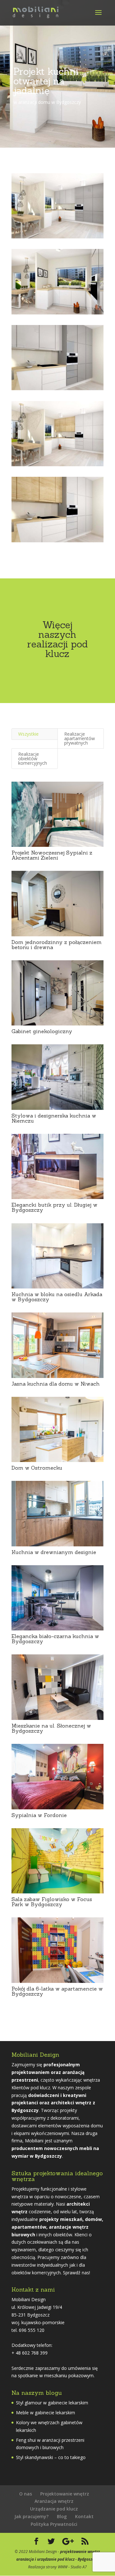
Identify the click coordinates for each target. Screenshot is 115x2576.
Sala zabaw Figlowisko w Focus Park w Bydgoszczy (52, 1902)
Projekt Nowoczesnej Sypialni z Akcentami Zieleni (52, 855)
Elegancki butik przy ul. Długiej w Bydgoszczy (54, 1207)
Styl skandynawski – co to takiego (51, 2457)
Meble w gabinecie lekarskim (46, 2413)
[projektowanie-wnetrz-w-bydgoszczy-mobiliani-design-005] (57, 542)
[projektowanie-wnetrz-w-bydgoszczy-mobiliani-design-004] (57, 466)
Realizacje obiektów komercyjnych (33, 758)
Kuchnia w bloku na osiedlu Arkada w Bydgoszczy (57, 1297)
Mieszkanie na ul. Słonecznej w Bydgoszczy (51, 1728)
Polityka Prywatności (54, 2524)
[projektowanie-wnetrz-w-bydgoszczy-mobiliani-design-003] (57, 390)
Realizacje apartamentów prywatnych (80, 738)
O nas (26, 2494)
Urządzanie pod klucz (54, 2509)
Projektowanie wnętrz (65, 2494)
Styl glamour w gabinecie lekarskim (52, 2403)
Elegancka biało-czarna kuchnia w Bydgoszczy (55, 1639)
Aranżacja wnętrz (54, 2501)
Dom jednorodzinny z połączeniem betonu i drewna (57, 945)
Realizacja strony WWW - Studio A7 (57, 2567)
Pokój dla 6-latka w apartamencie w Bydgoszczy (57, 1991)
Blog (62, 2516)
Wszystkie (28, 734)
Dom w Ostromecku (37, 1468)
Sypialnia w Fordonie (39, 1815)
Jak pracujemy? (31, 2516)
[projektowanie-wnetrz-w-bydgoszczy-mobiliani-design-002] (57, 314)
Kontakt (84, 2516)
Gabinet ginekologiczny (42, 1031)
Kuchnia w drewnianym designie (54, 1552)
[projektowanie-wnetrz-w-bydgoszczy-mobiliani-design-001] (57, 238)
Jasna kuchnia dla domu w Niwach (56, 1384)
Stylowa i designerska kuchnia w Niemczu (54, 1118)
